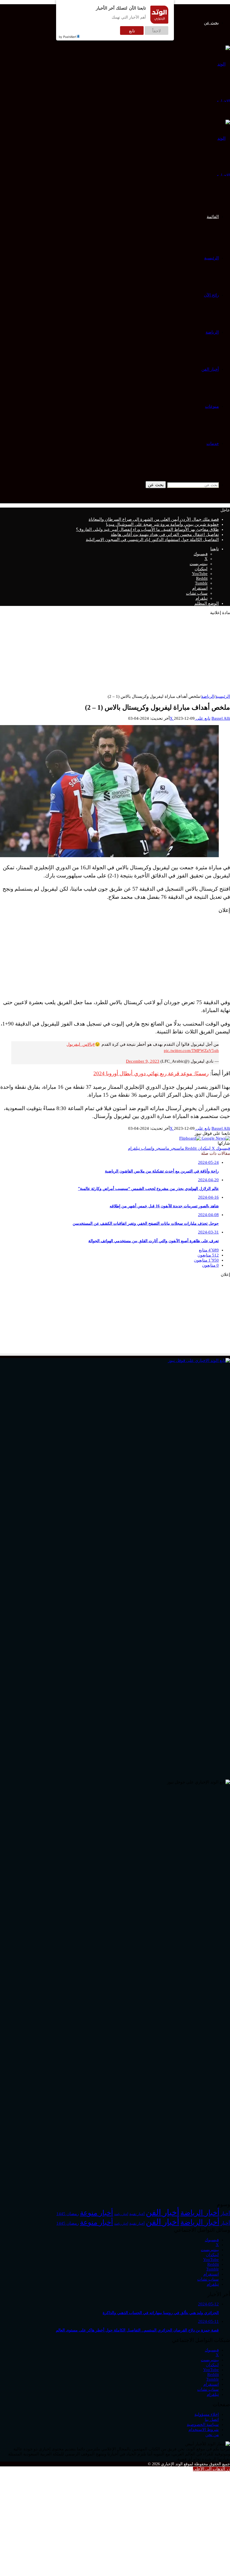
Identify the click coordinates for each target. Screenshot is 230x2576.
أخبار (225, 2214)
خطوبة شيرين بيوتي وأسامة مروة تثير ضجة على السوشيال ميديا (162, 524)
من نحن (212, 2435)
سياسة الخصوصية (203, 2425)
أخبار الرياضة (200, 2213)
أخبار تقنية (137, 2214)
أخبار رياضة (121, 2214)
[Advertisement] (123, 655)
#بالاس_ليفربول (81, 1044)
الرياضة (212, 332)
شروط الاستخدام (204, 2430)
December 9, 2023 (143, 1061)
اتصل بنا (212, 2419)
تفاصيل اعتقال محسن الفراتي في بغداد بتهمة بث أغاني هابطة (165, 535)
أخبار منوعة (96, 2213)
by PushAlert (68, 37)
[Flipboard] (190, 1138)
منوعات (212, 406)
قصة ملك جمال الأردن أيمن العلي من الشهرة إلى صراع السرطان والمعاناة (154, 519)
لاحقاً (157, 30)
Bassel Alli (221, 718)
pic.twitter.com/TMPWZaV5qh (191, 1051)
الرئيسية (211, 258)
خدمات (213, 443)
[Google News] (215, 1138)
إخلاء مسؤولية (207, 2414)
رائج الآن (211, 295)
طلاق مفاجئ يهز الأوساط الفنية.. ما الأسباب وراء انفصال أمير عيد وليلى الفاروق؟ (147, 529)
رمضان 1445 (68, 2214)
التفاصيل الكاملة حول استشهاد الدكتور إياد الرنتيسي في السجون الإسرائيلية (152, 540)
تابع (132, 30)
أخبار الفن (210, 369)
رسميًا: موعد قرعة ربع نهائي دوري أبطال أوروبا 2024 (151, 1073)
